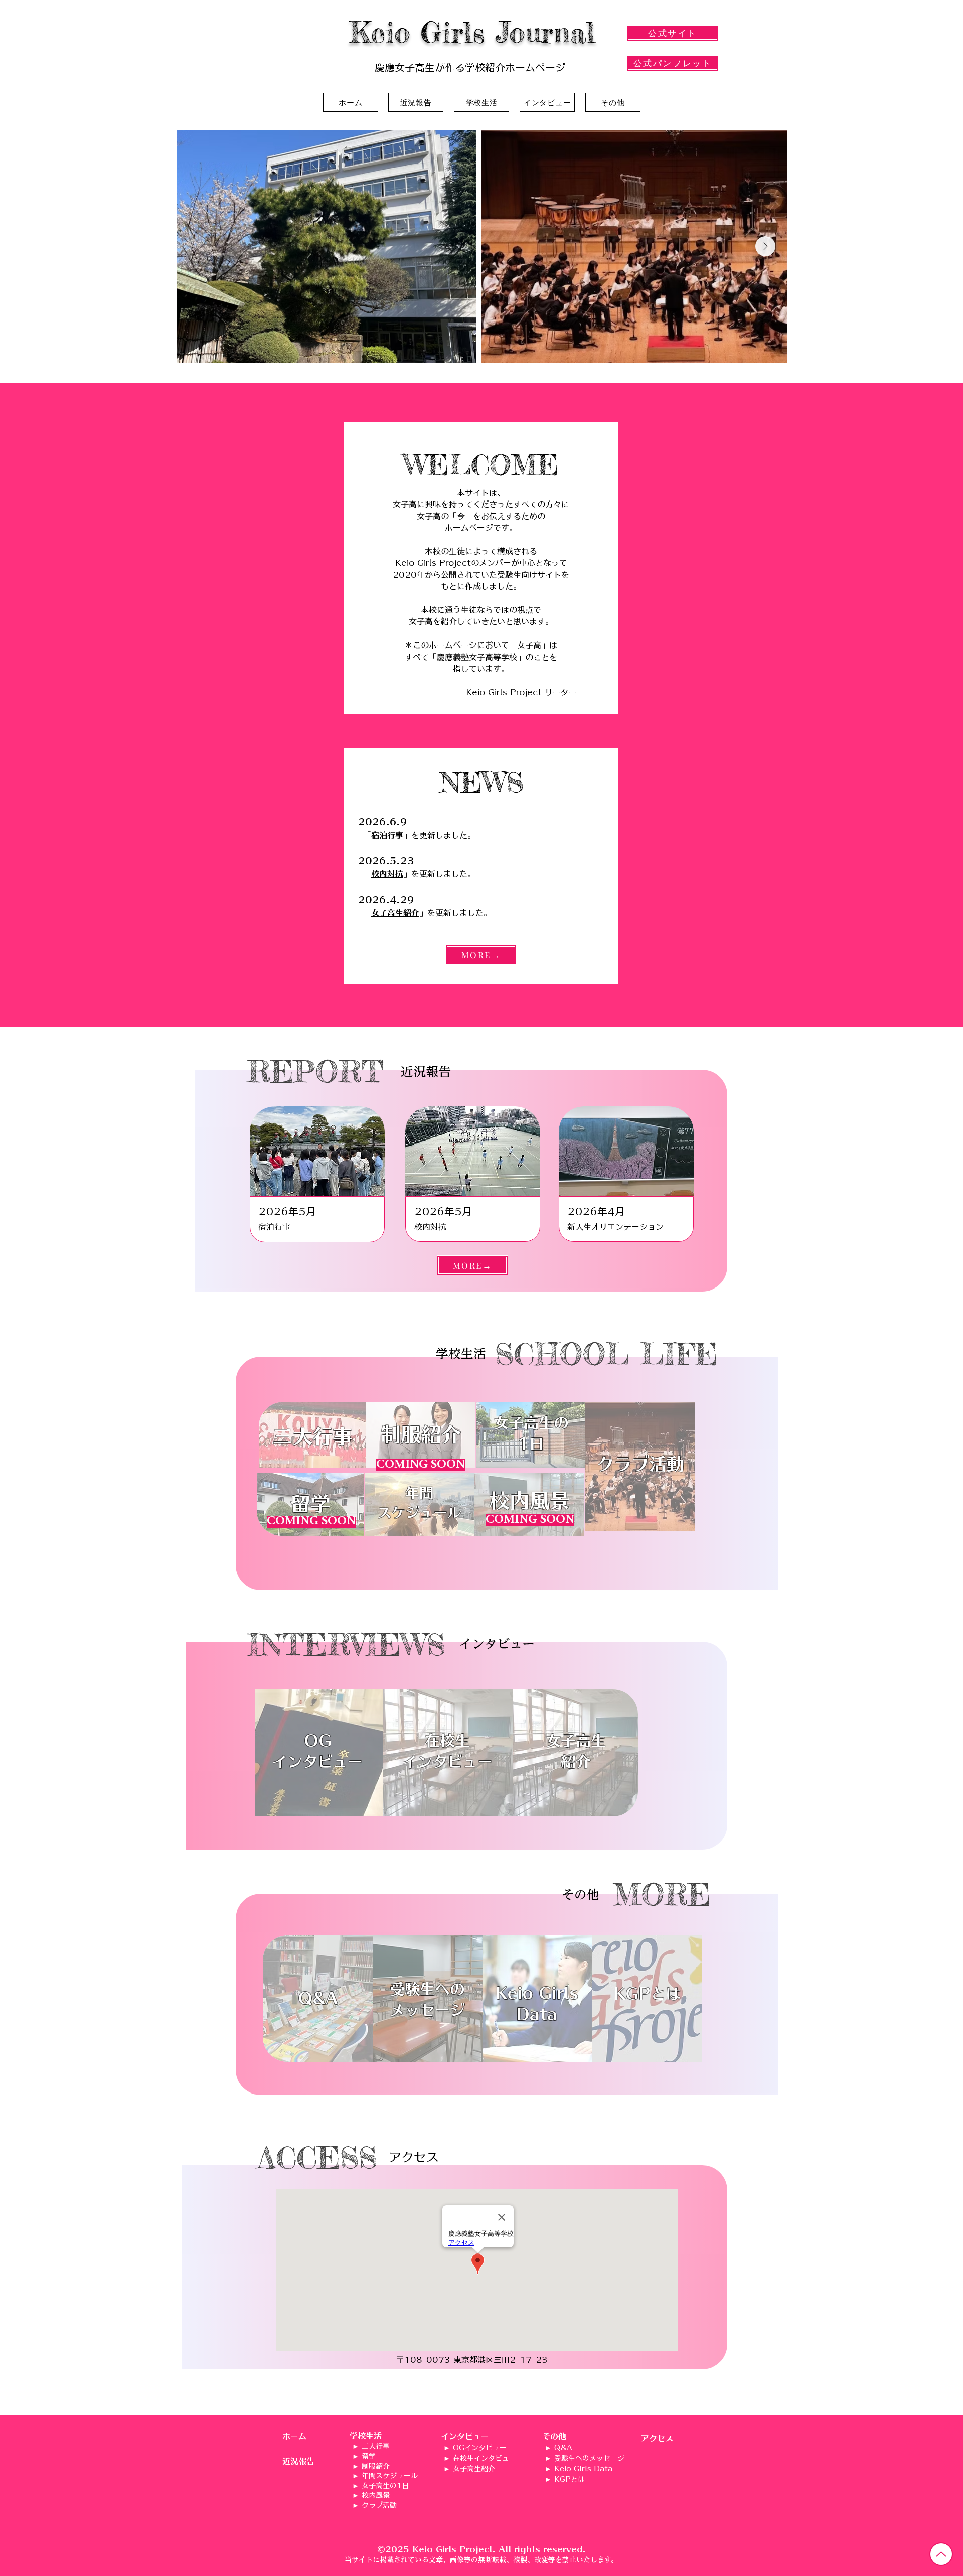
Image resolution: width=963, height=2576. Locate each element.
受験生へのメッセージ (589, 2458)
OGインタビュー (480, 2448)
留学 (369, 2456)
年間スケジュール (390, 2476)
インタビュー (465, 2436)
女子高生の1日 (385, 2486)
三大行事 (376, 2446)
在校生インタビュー (485, 2458)
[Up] (941, 2554)
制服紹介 (376, 2466)
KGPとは (570, 2479)
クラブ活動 (379, 2505)
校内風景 (376, 2495)
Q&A (563, 2448)
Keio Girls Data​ (583, 2469)
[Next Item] (765, 246)
